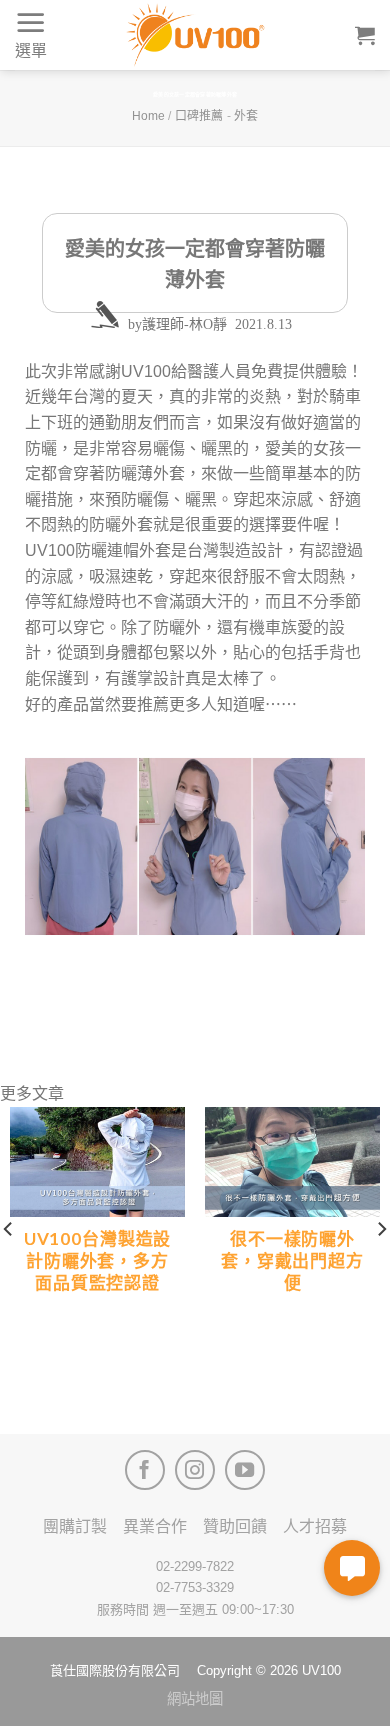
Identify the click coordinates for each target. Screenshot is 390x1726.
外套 (246, 116)
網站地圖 (195, 1699)
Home (148, 116)
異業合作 (155, 1526)
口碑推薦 (199, 116)
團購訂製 (75, 1526)
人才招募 (315, 1526)
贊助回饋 (235, 1526)
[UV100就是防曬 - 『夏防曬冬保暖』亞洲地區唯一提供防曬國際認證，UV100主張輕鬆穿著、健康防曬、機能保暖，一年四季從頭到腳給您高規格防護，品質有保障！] (195, 35)
